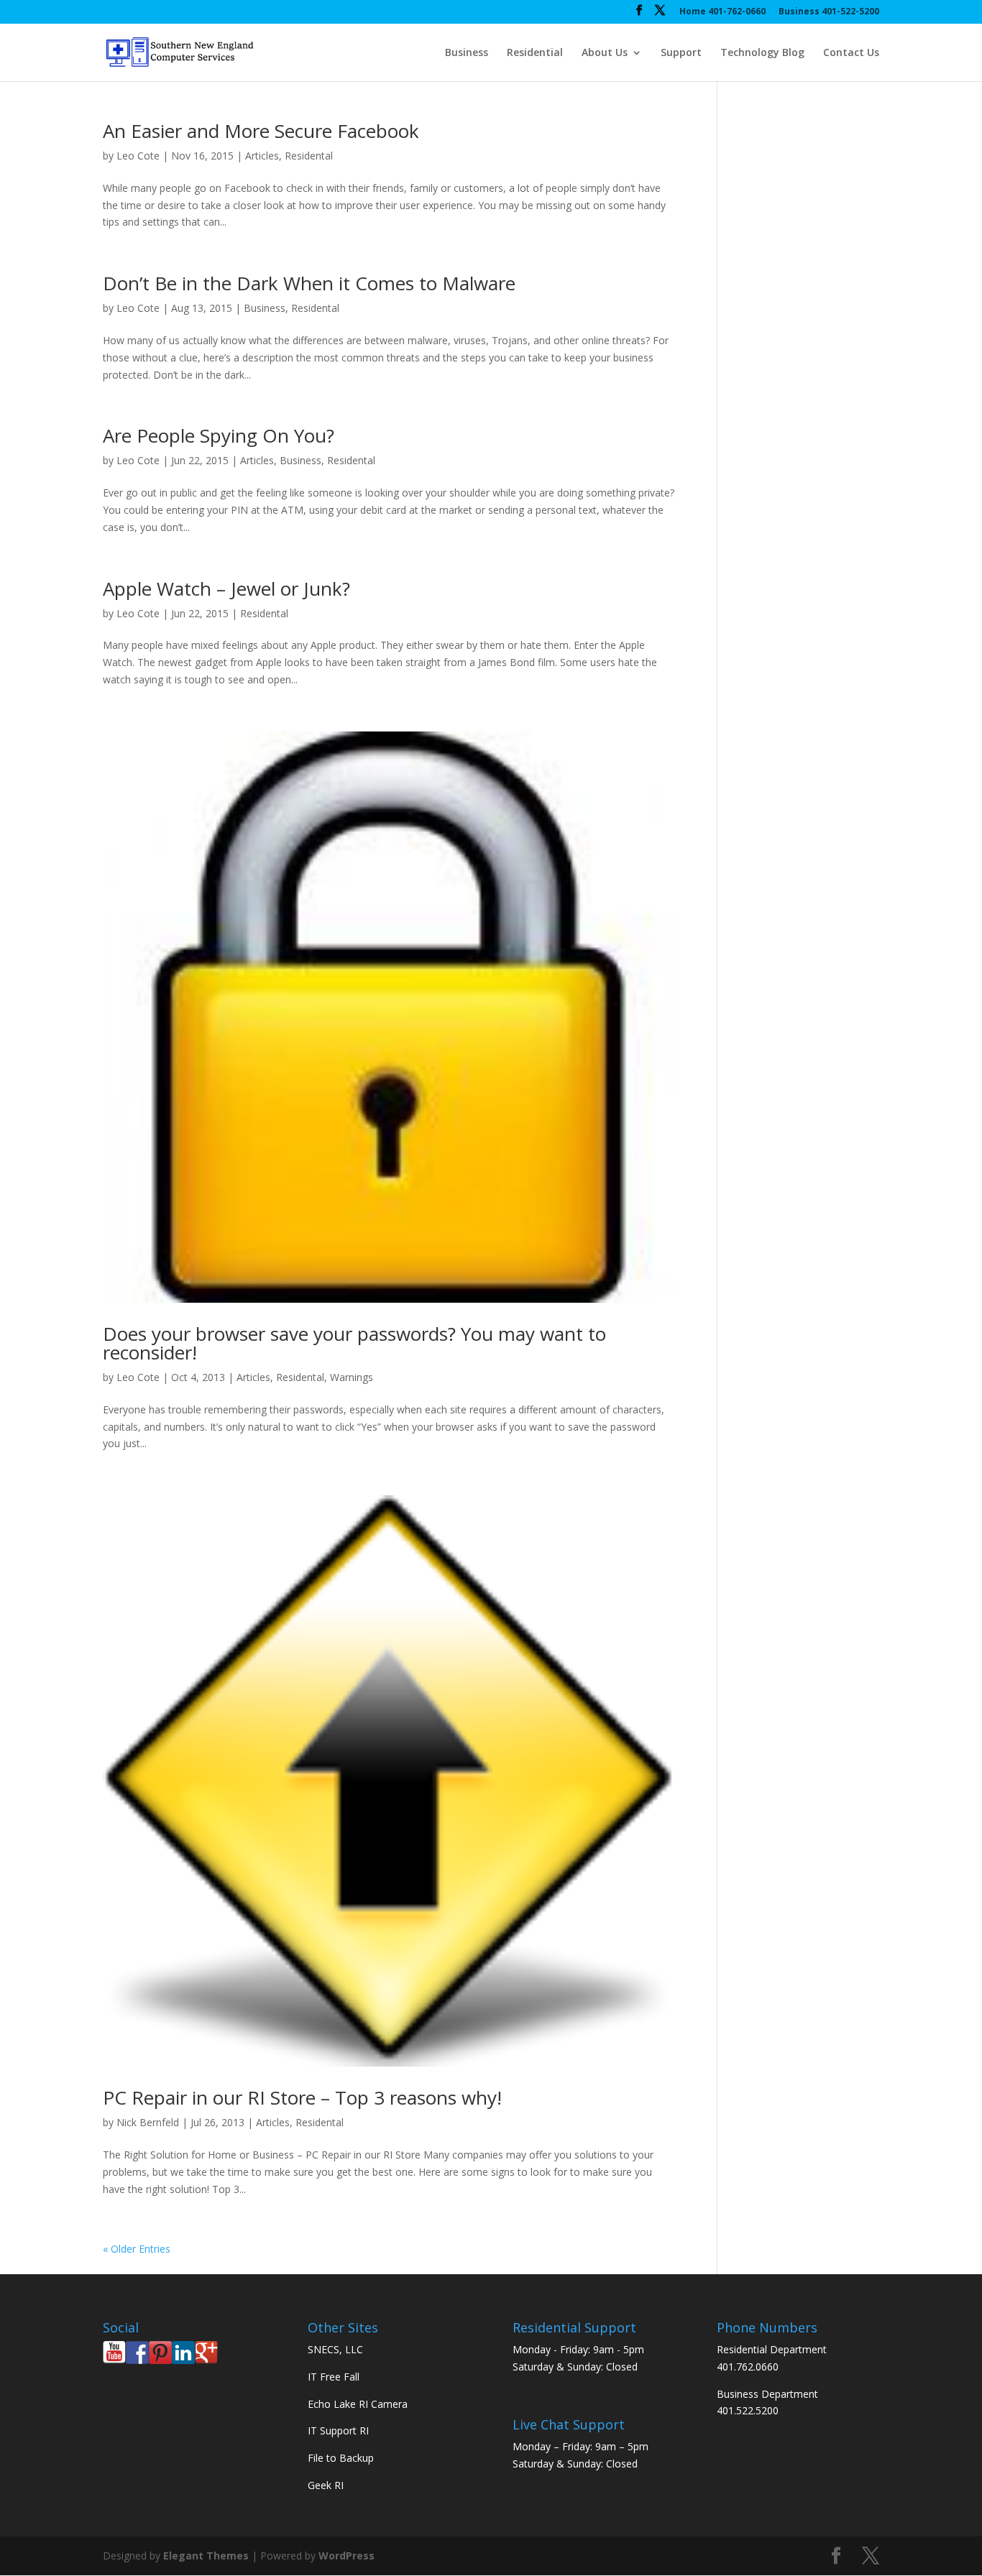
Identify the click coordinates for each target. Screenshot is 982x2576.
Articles (262, 156)
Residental (309, 156)
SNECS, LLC (335, 2349)
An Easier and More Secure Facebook (261, 131)
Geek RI (326, 2485)
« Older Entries (137, 2249)
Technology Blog (762, 53)
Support (681, 53)
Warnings (352, 1377)
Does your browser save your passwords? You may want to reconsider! (354, 1343)
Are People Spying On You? (219, 435)
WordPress (347, 2556)
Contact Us (851, 53)
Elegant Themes (206, 2556)
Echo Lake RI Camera (358, 2404)
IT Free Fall (334, 2377)
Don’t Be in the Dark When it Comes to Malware (309, 283)
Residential (535, 53)
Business (467, 53)
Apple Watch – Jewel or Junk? (226, 588)
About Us (605, 53)
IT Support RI (338, 2430)
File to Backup (341, 2458)
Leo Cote (138, 156)
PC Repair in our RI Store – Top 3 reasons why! (302, 2097)
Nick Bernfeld (148, 2122)
